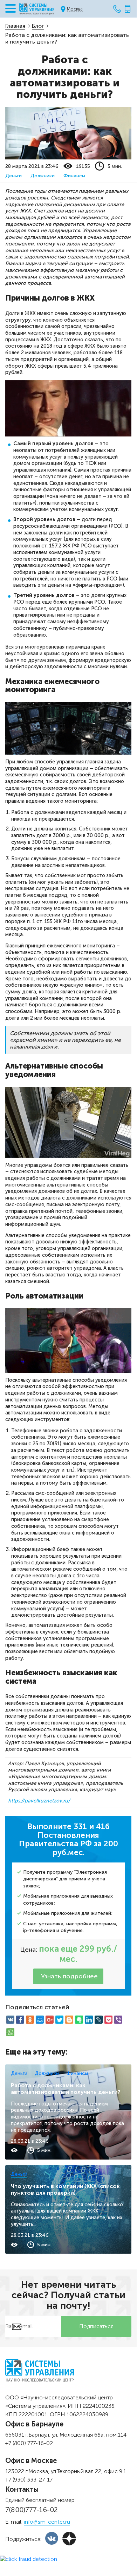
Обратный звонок (128, 9)
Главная (15, 26)
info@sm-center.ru (47, 2522)
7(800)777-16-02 (32, 2510)
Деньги (13, 176)
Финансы (74, 176)
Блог (38, 26)
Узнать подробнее (69, 1976)
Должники (43, 176)
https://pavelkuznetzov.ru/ (39, 1801)
